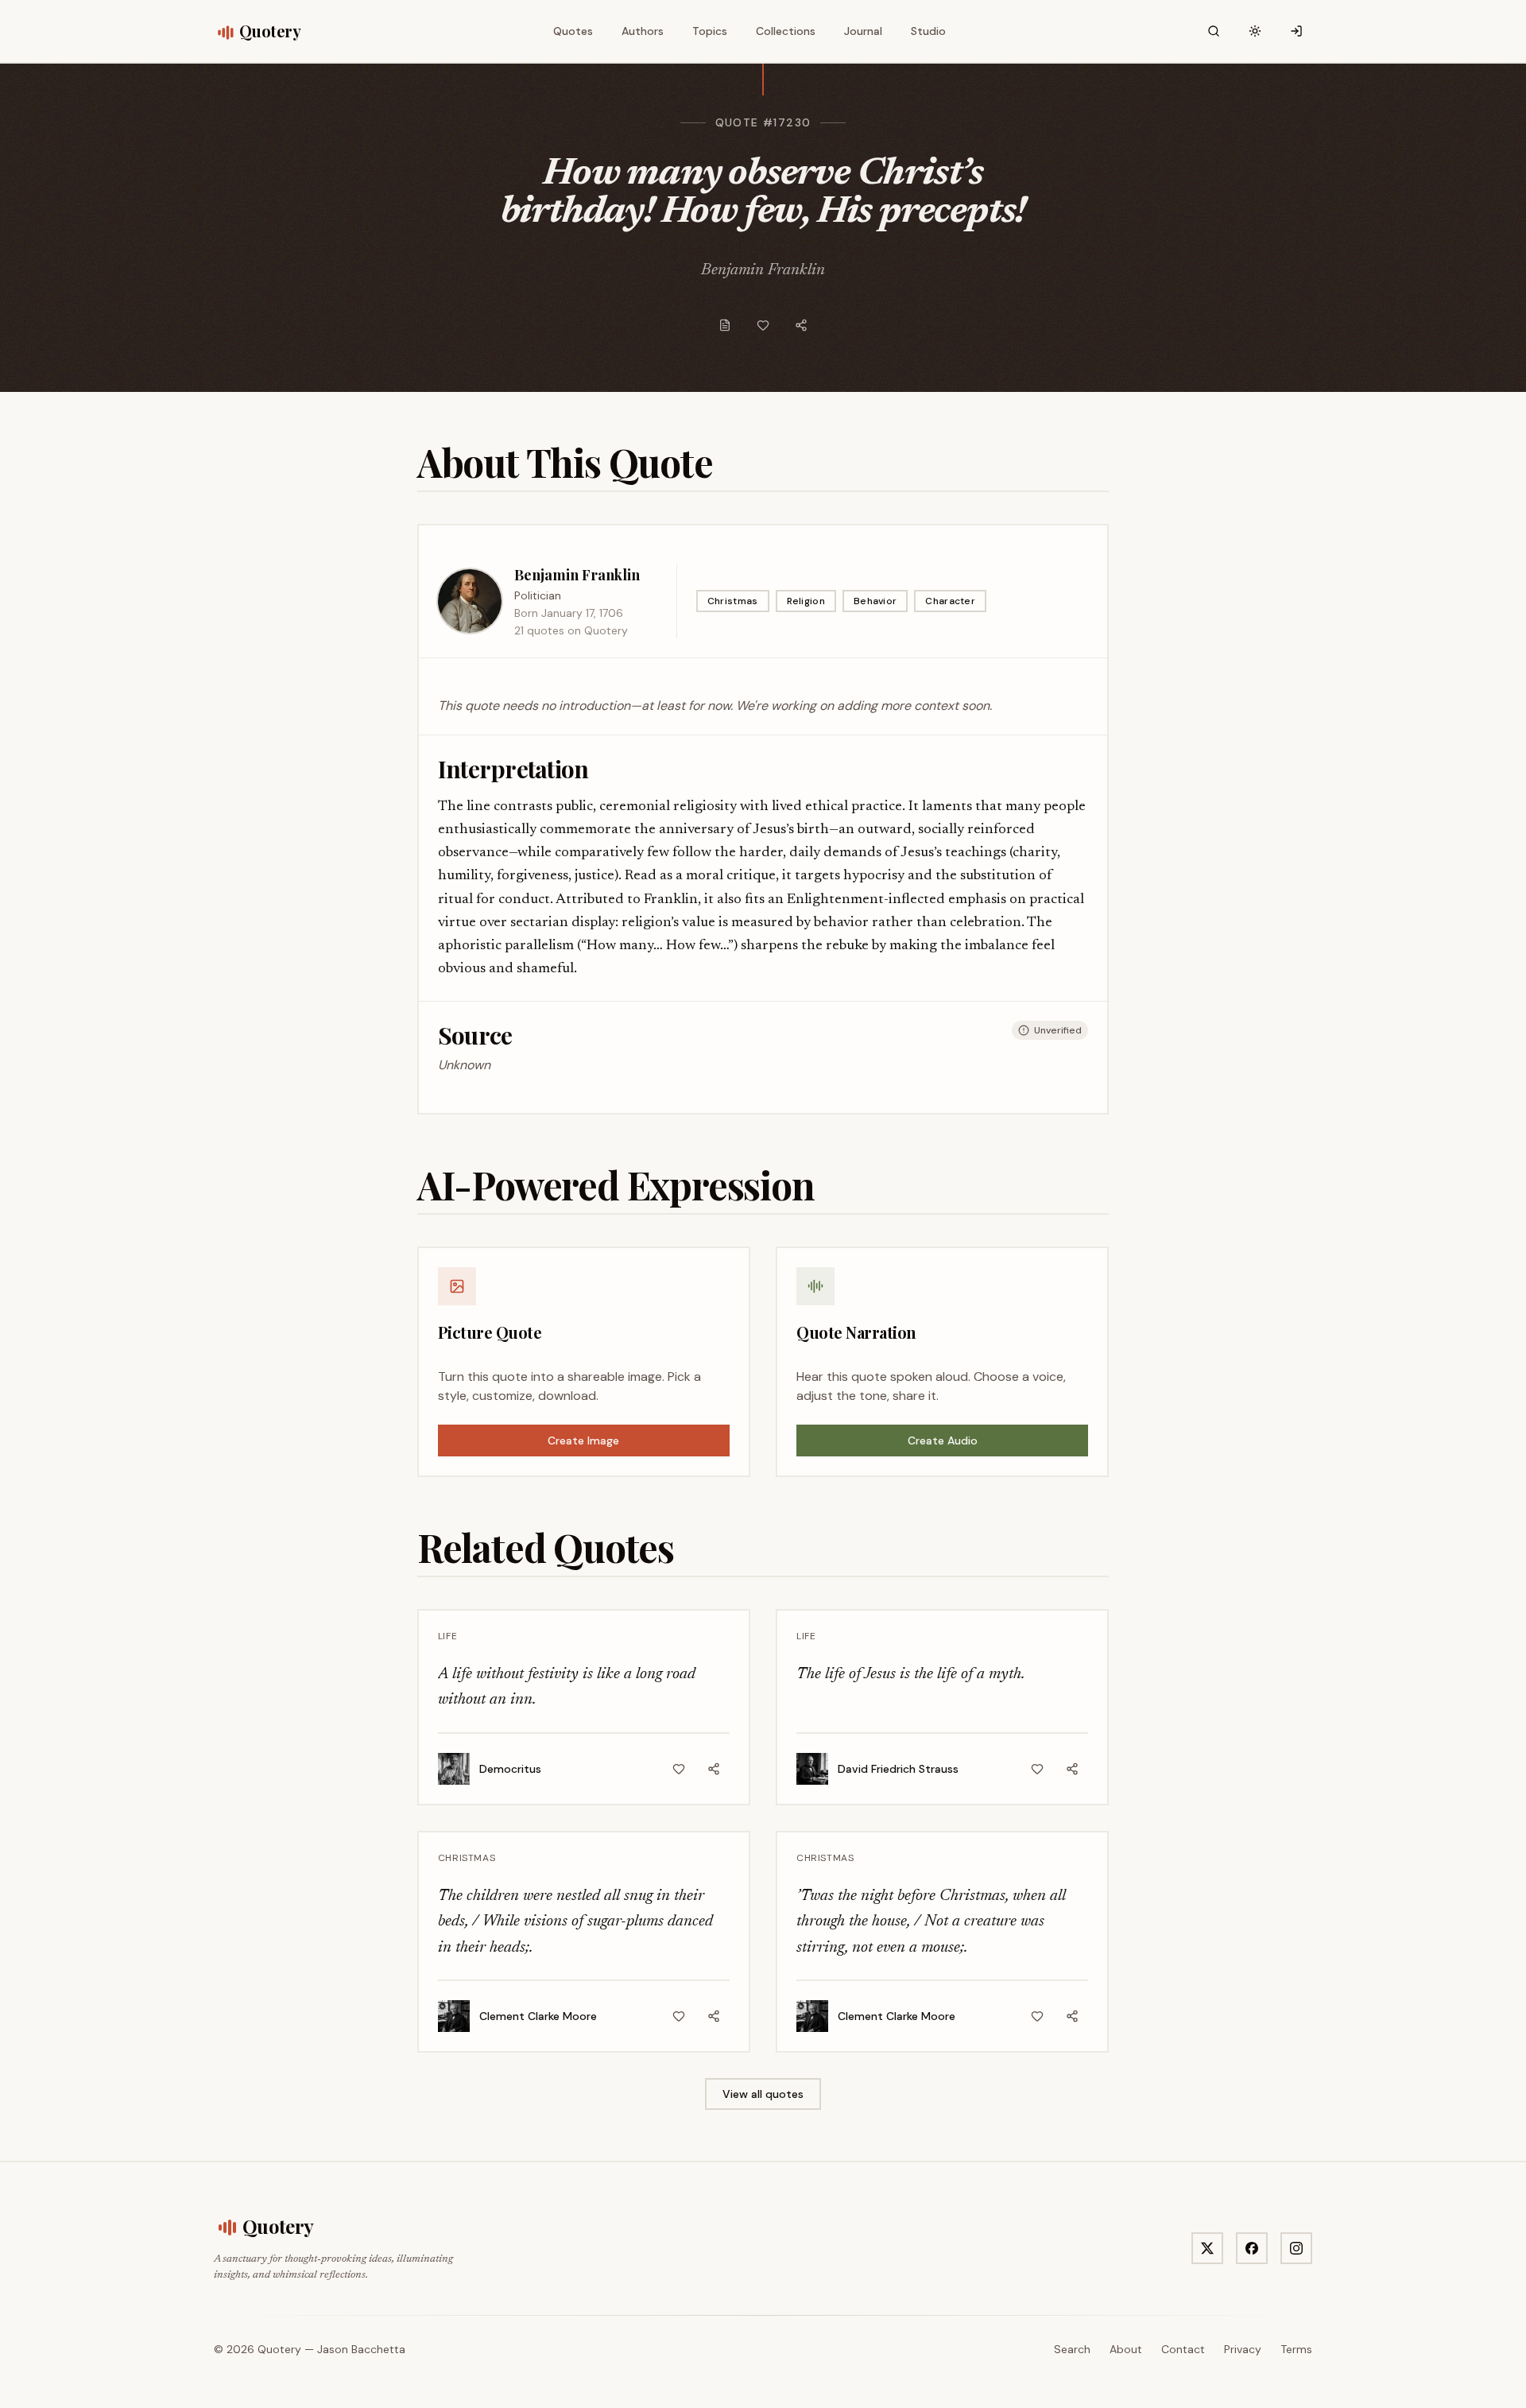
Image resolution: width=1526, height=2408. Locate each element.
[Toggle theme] (1255, 31)
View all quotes (763, 2094)
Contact (1183, 2349)
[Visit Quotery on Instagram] (1296, 2248)
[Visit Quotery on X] (1207, 2248)
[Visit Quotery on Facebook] (1252, 2248)
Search (1072, 2349)
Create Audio (943, 1441)
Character (950, 601)
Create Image (583, 1441)
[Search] (1214, 31)
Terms (1296, 2349)
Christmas (733, 601)
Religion (806, 601)
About (1126, 2349)
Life (447, 1636)
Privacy (1243, 2349)
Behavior (875, 601)
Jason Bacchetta (361, 2349)
